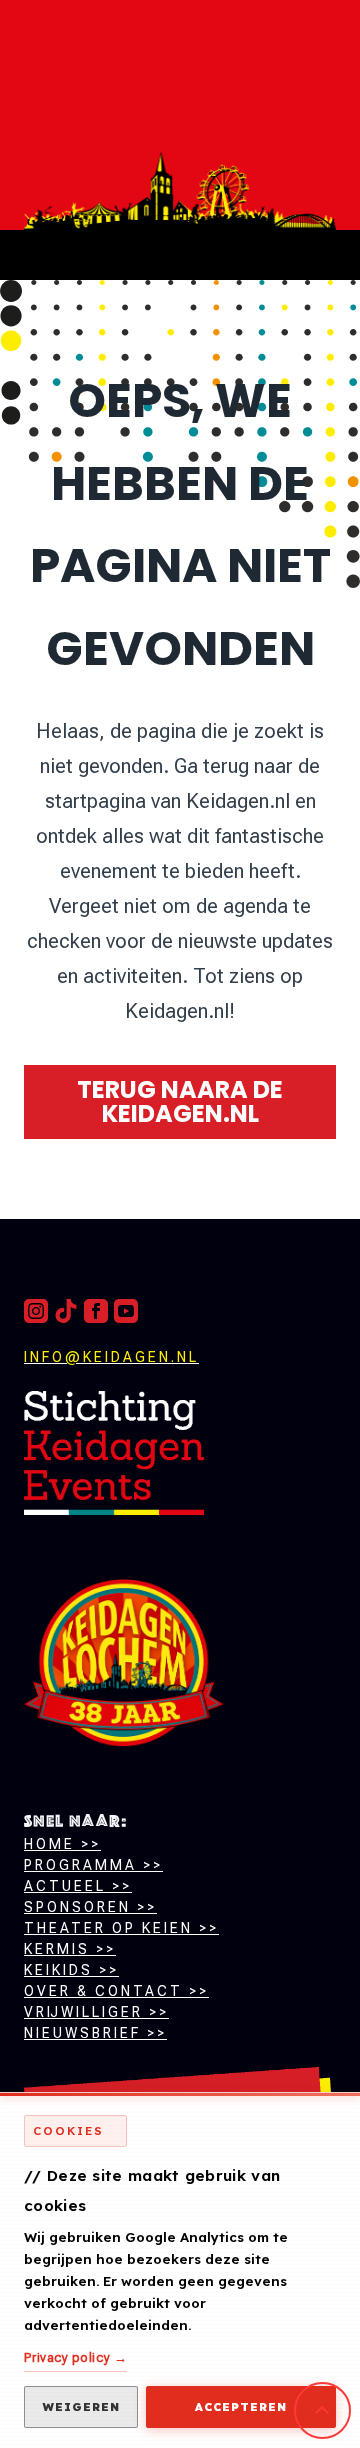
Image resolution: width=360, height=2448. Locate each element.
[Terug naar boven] (114, 1453)
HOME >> (62, 1844)
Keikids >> (71, 1970)
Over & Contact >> (116, 1991)
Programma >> (93, 1865)
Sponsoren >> (90, 1907)
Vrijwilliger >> (96, 2012)
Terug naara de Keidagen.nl (180, 1101)
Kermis (57, 1949)
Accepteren (241, 2407)
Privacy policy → (75, 2357)
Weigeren (81, 2407)
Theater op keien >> (121, 1928)
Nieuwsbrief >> (95, 2033)
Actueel (65, 1886)
